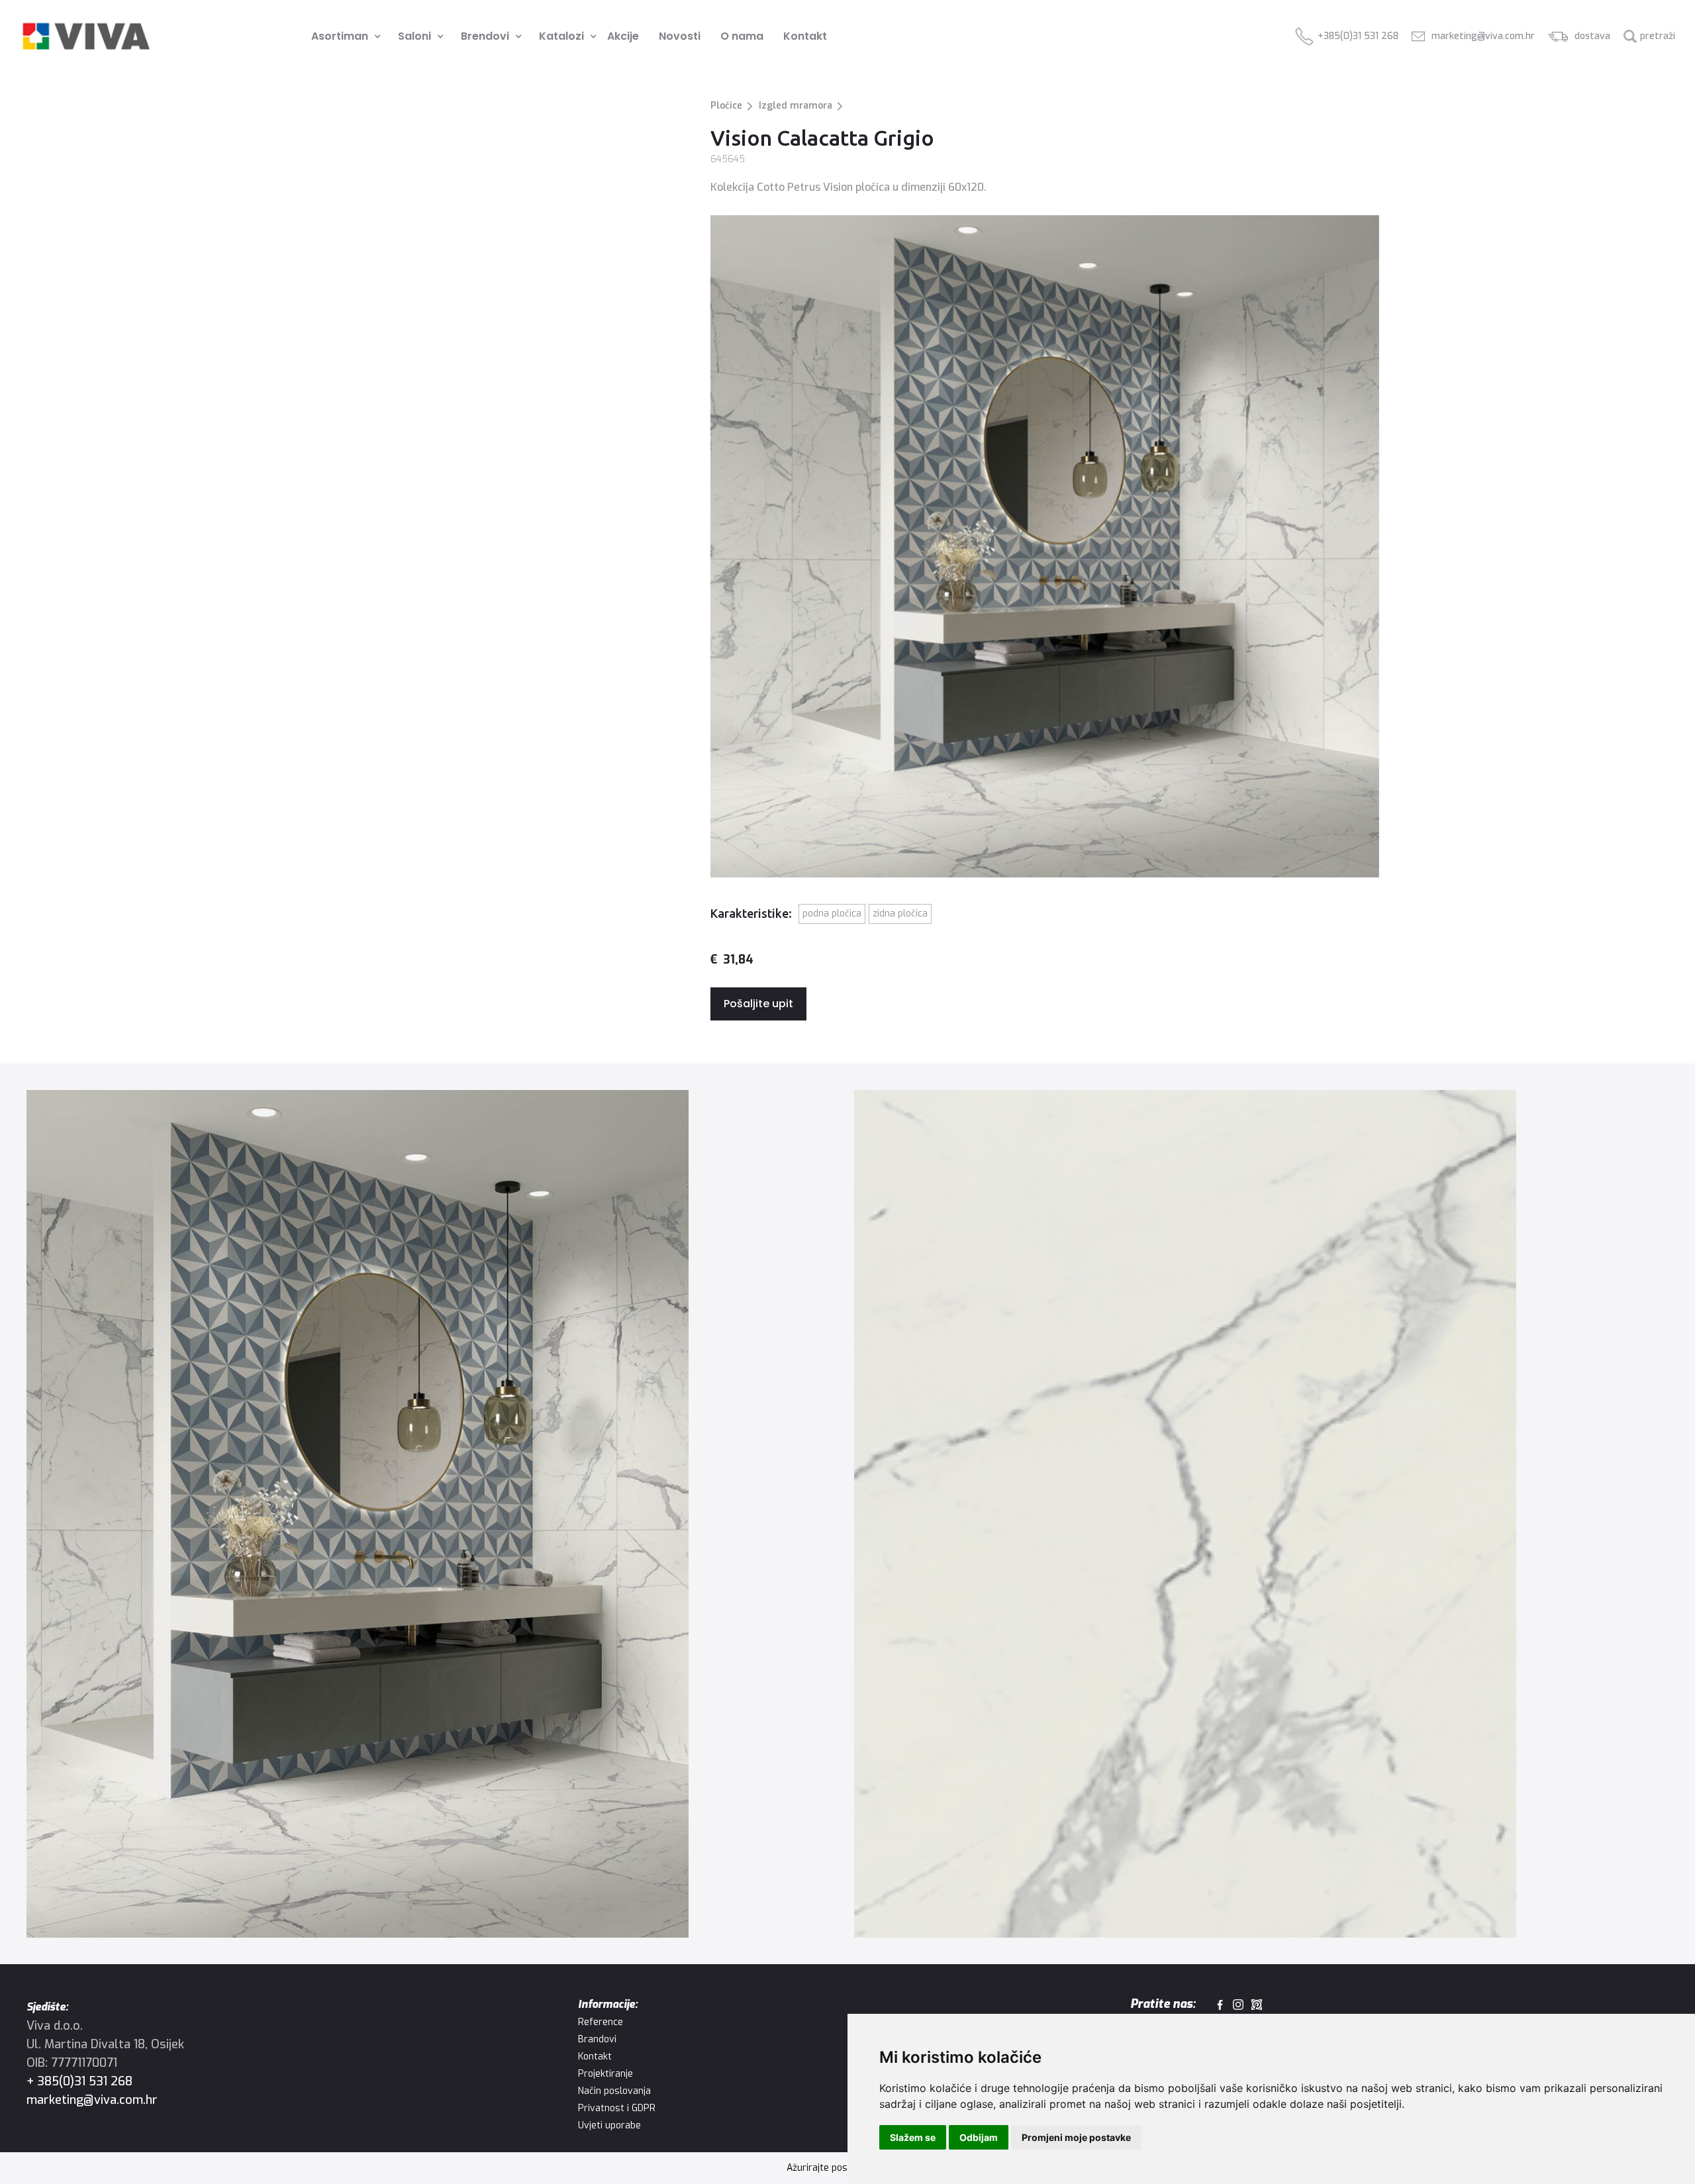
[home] (86, 36)
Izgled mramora (796, 106)
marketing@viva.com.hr (92, 2100)
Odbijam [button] (979, 2137)
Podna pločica (832, 914)
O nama (742, 36)
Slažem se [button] (913, 2137)
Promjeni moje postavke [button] (1076, 2137)
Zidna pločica (900, 914)
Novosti (680, 36)
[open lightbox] (434, 1514)
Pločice (726, 106)
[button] (341, 36)
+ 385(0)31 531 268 (79, 2081)
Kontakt (805, 36)
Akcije (623, 36)
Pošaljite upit (758, 1004)
